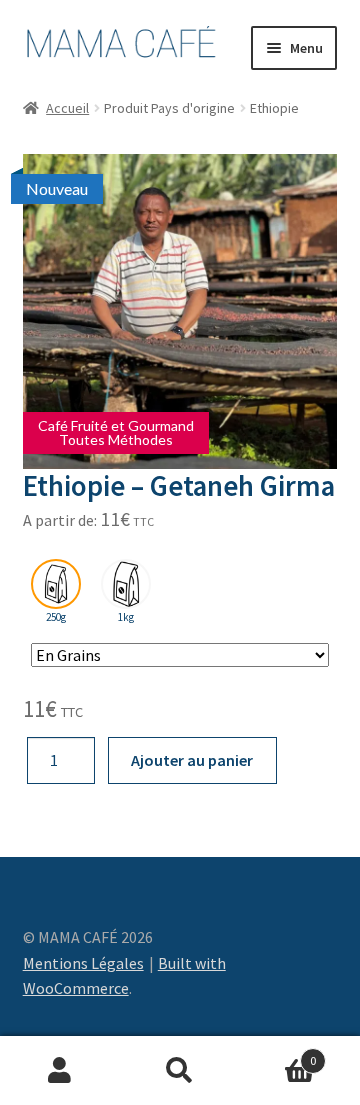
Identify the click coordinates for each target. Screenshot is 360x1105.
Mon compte (60, 1071)
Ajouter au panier (192, 760)
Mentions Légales (83, 963)
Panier (278, 1053)
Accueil (67, 108)
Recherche (180, 1071)
